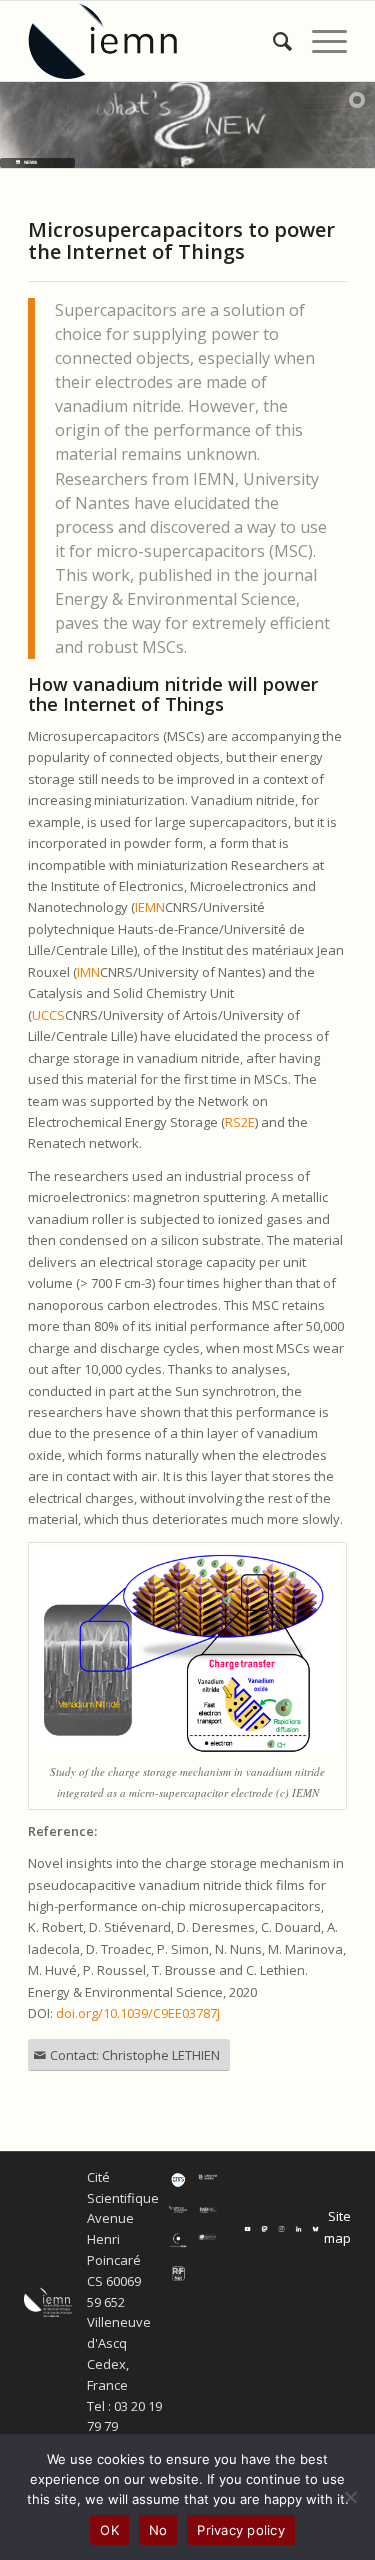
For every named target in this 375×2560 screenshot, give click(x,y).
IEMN (150, 907)
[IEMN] (155, 41)
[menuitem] (272, 41)
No (158, 2530)
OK (109, 2530)
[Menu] (319, 41)
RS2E (240, 1122)
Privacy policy (241, 2530)
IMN (88, 972)
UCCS (48, 1015)
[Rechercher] (272, 41)
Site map (337, 2226)
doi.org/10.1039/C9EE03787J (138, 2013)
